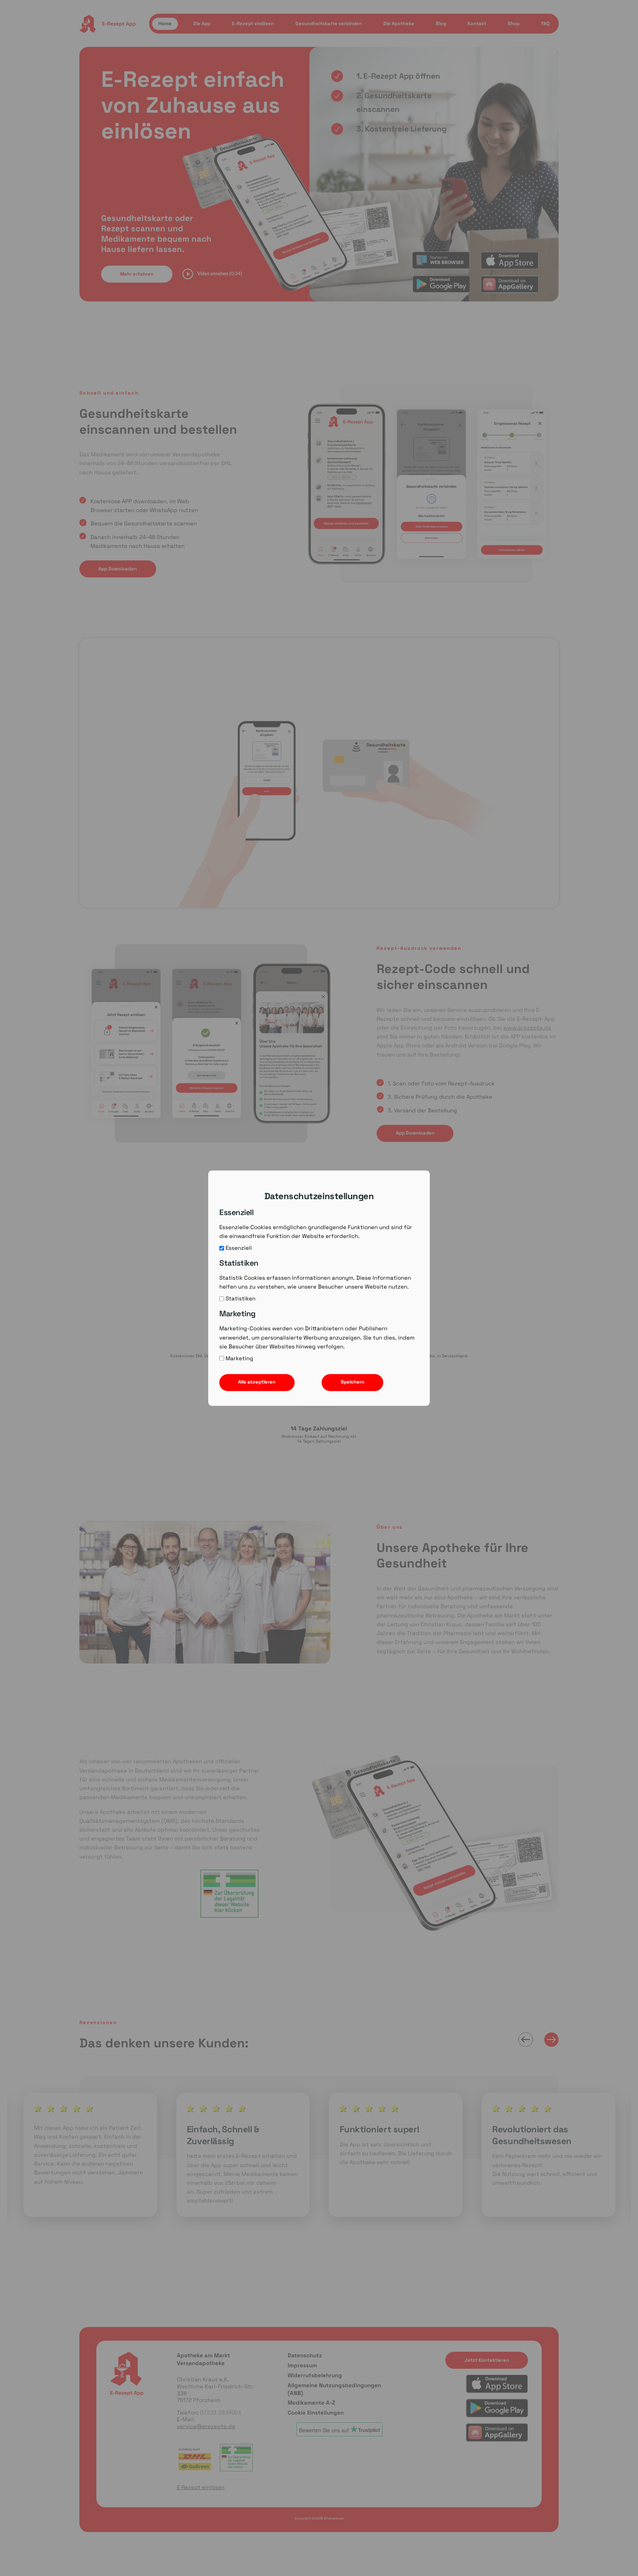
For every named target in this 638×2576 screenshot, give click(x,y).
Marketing (239, 1358)
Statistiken (241, 1299)
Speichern (353, 1382)
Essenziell (239, 1248)
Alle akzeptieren (257, 1382)
